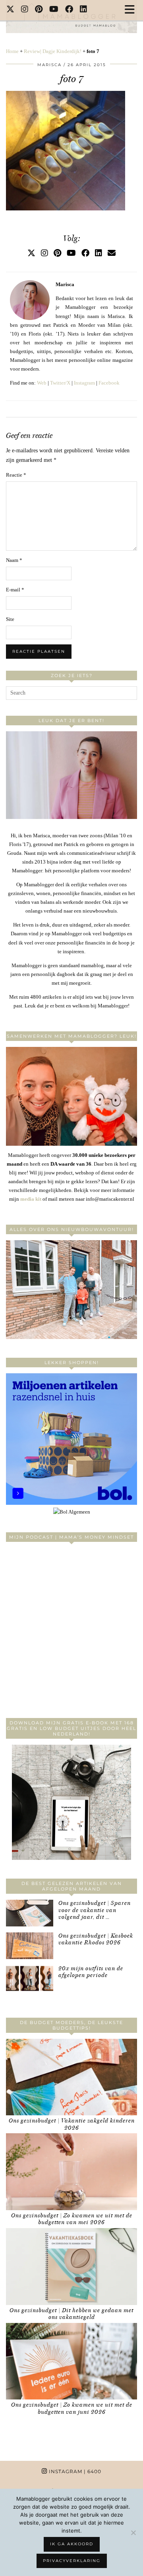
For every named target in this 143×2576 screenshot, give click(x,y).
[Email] (112, 253)
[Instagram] (25, 10)
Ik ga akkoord (72, 2544)
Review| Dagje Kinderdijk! (53, 51)
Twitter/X (60, 383)
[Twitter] (11, 10)
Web (42, 383)
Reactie (16, 475)
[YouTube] (54, 10)
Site (10, 619)
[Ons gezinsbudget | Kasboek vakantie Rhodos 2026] (30, 1946)
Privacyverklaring (72, 2561)
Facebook (109, 383)
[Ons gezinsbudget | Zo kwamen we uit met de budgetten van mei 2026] (71, 2172)
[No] (133, 2533)
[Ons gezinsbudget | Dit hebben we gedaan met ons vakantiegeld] (71, 2267)
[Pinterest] (39, 10)
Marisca (49, 65)
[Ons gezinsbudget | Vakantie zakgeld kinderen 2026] (71, 2077)
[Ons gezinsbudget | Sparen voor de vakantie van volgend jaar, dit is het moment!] (30, 1913)
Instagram (84, 383)
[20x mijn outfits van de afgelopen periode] (30, 1978)
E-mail (15, 590)
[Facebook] (69, 10)
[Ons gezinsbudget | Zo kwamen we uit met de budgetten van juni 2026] (71, 2361)
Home (12, 51)
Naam (14, 560)
